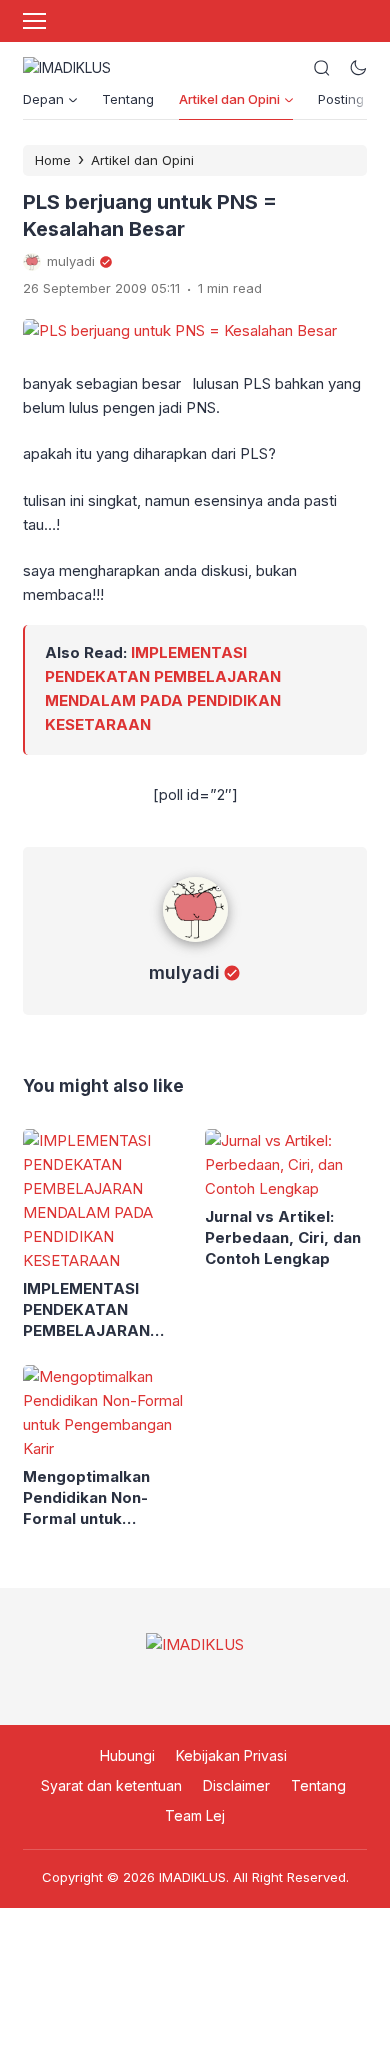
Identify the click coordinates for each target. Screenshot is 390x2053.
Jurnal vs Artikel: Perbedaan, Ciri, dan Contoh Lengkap (283, 1237)
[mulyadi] (195, 946)
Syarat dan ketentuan (111, 1785)
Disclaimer (236, 1785)
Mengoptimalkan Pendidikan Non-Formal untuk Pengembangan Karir (103, 1498)
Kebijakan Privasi (231, 1755)
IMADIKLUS (192, 1877)
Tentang (128, 99)
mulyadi (184, 972)
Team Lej (195, 1815)
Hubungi (127, 1755)
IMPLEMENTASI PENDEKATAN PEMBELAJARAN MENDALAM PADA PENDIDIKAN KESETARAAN (92, 1310)
